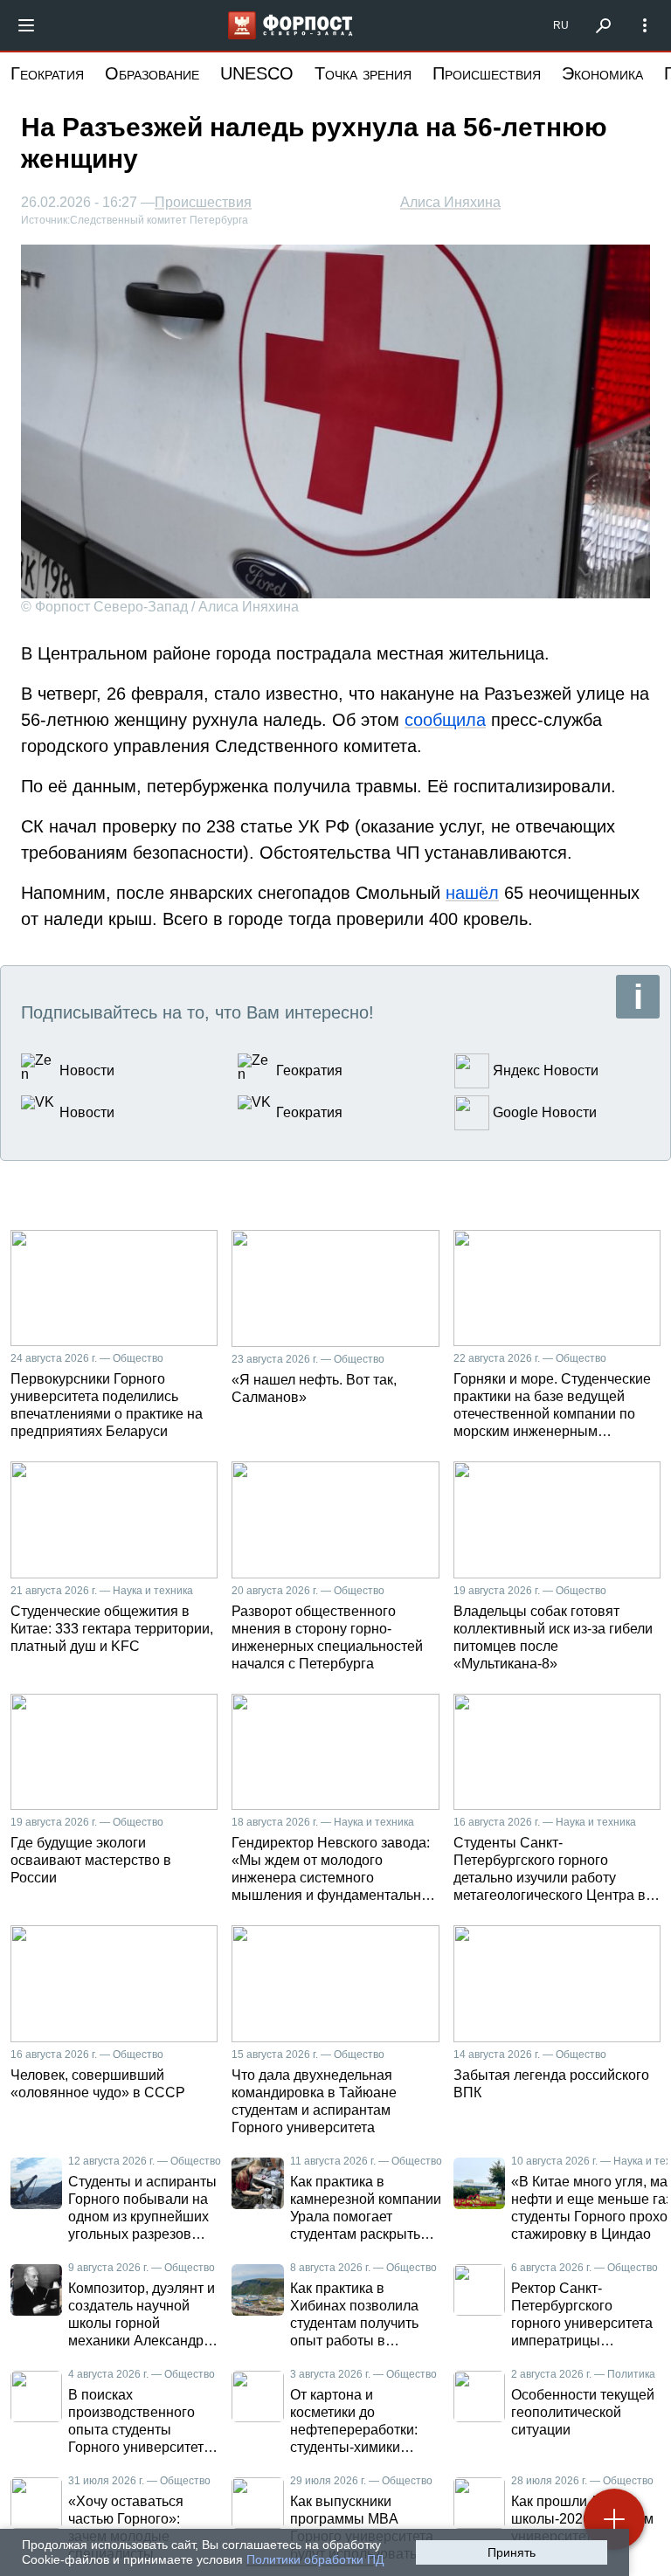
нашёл (472, 893)
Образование (152, 73)
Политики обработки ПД (315, 2559)
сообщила (445, 720)
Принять (512, 2552)
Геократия (47, 73)
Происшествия (487, 73)
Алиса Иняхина (450, 202)
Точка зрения (363, 73)
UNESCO (257, 73)
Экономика (602, 73)
